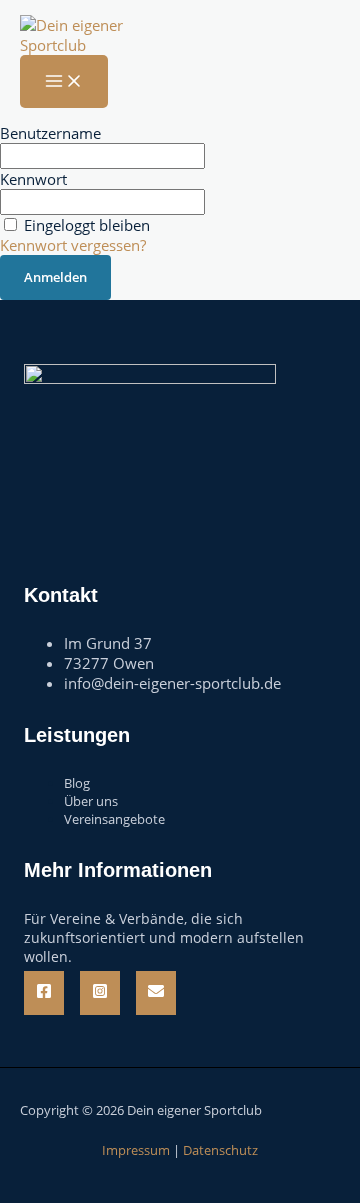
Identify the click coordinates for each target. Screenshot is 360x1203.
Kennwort (33, 179)
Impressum (136, 1150)
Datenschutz (220, 1150)
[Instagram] (100, 993)
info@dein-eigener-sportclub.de (172, 683)
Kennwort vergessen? (73, 245)
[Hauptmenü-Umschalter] (64, 82)
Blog (77, 783)
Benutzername (50, 133)
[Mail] (156, 993)
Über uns (91, 801)
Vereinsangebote (114, 819)
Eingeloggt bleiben (87, 225)
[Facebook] (44, 993)
